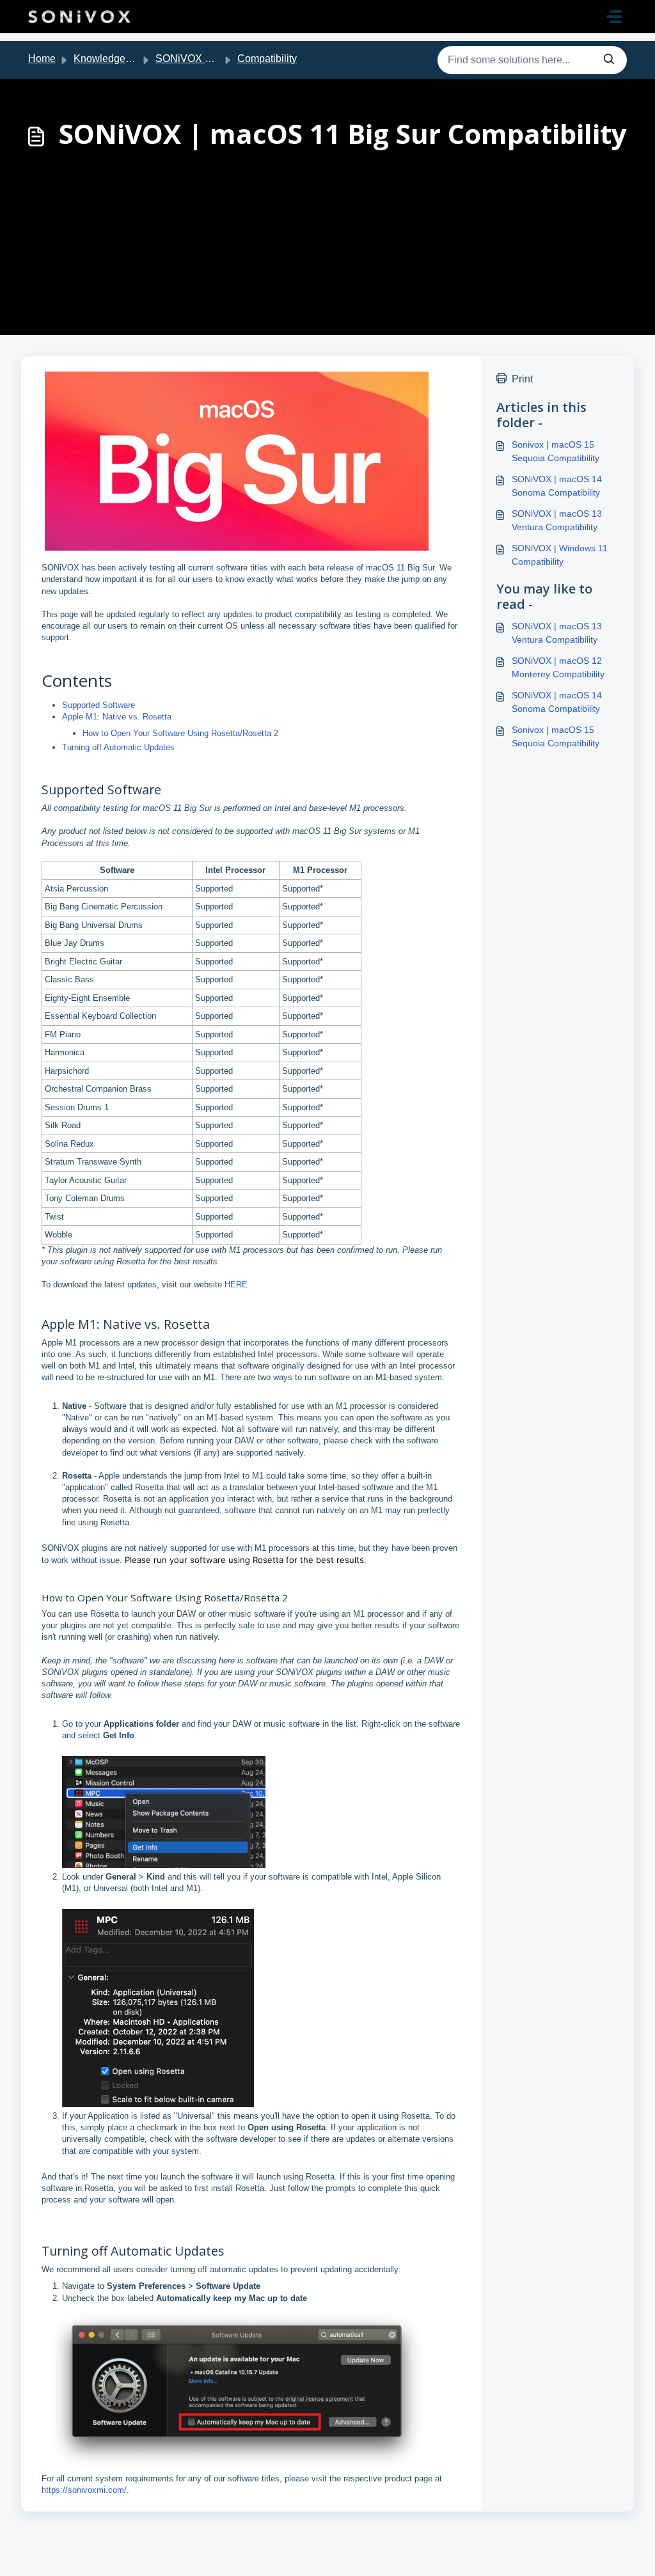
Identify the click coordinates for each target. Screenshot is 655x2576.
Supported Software (99, 705)
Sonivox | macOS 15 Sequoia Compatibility (556, 451)
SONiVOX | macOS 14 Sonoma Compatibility (557, 486)
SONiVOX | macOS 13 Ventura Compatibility (557, 520)
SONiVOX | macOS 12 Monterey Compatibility (558, 667)
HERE (236, 1284)
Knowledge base (112, 59)
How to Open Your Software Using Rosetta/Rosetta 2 (180, 733)
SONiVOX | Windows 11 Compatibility (560, 555)
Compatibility (267, 59)
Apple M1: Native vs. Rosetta (117, 717)
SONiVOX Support (198, 59)
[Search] (609, 60)
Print (522, 379)
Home (42, 59)
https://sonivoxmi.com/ (84, 2490)
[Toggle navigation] (614, 17)
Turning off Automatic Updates (118, 747)
